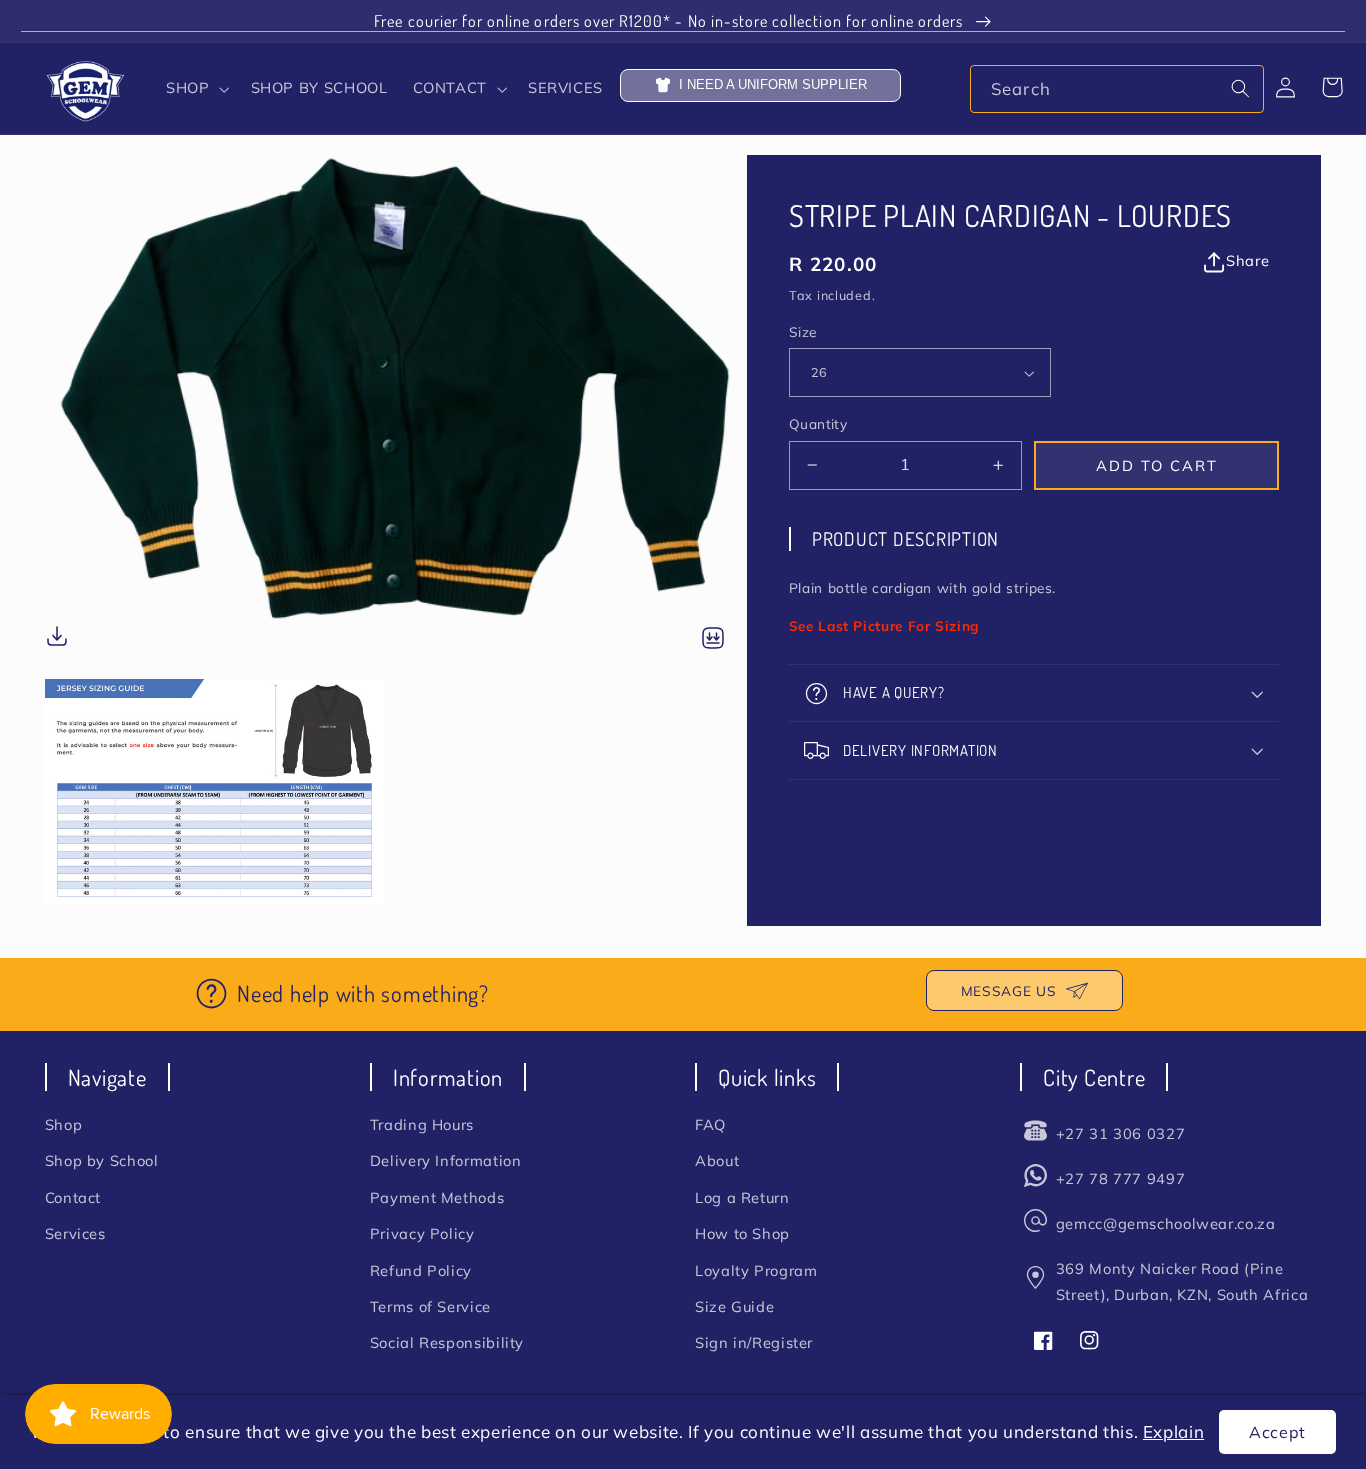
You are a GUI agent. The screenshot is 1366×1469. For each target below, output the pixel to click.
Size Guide (734, 1306)
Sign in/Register (754, 1342)
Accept (1277, 1432)
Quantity (818, 423)
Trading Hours (422, 1124)
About (717, 1160)
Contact (73, 1197)
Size (803, 331)
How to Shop (742, 1233)
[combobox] (1116, 88)
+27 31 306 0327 (1120, 1133)
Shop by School (102, 1160)
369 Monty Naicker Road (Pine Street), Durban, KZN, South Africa (1182, 1281)
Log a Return (742, 1197)
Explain (1173, 1431)
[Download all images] (713, 639)
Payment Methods (437, 1197)
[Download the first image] (57, 639)
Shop (64, 1124)
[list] (396, 529)
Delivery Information (446, 1160)
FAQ (710, 1124)
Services (75, 1233)
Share (1247, 260)
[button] (196, 89)
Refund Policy (421, 1270)
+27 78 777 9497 (1120, 1178)
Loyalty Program (756, 1270)
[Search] (1240, 88)
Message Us (1008, 990)
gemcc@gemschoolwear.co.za (1166, 1223)
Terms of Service (430, 1306)
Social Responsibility (447, 1342)
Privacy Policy (422, 1233)
